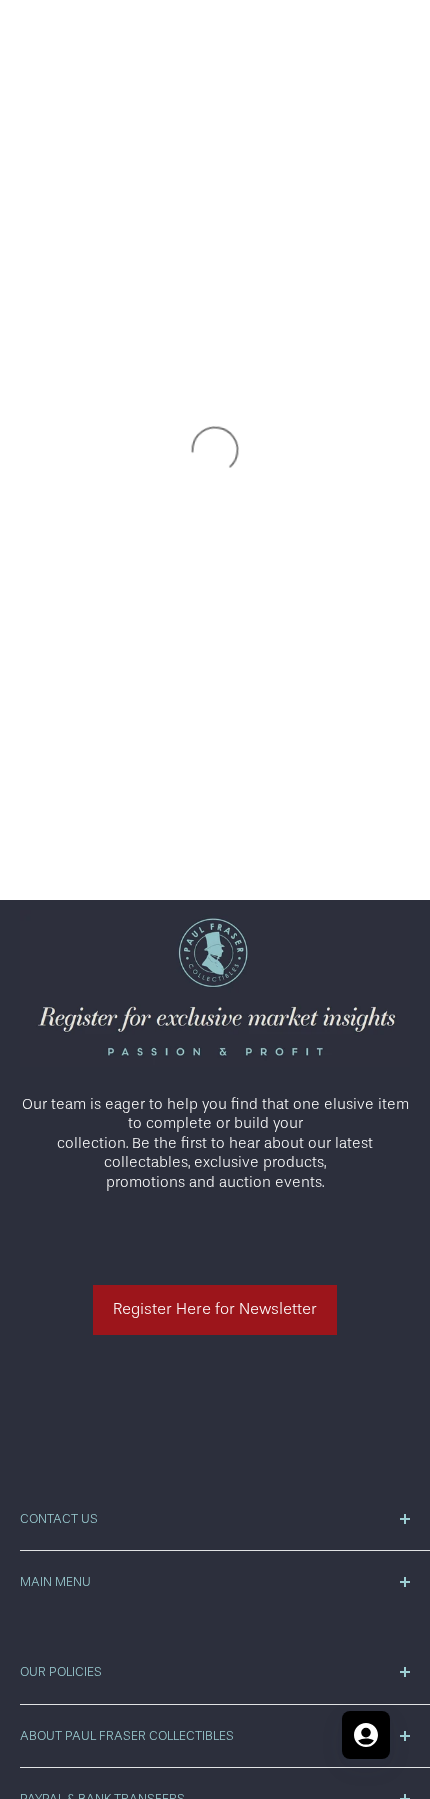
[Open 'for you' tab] (366, 1735)
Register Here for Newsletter (215, 1309)
